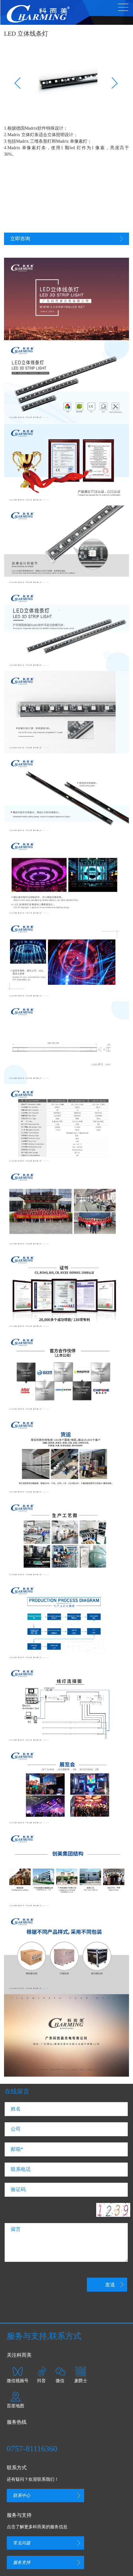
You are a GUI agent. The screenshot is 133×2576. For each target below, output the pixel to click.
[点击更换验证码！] (113, 2210)
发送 (110, 2285)
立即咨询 (20, 239)
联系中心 (22, 2496)
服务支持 (22, 2563)
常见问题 (22, 2543)
